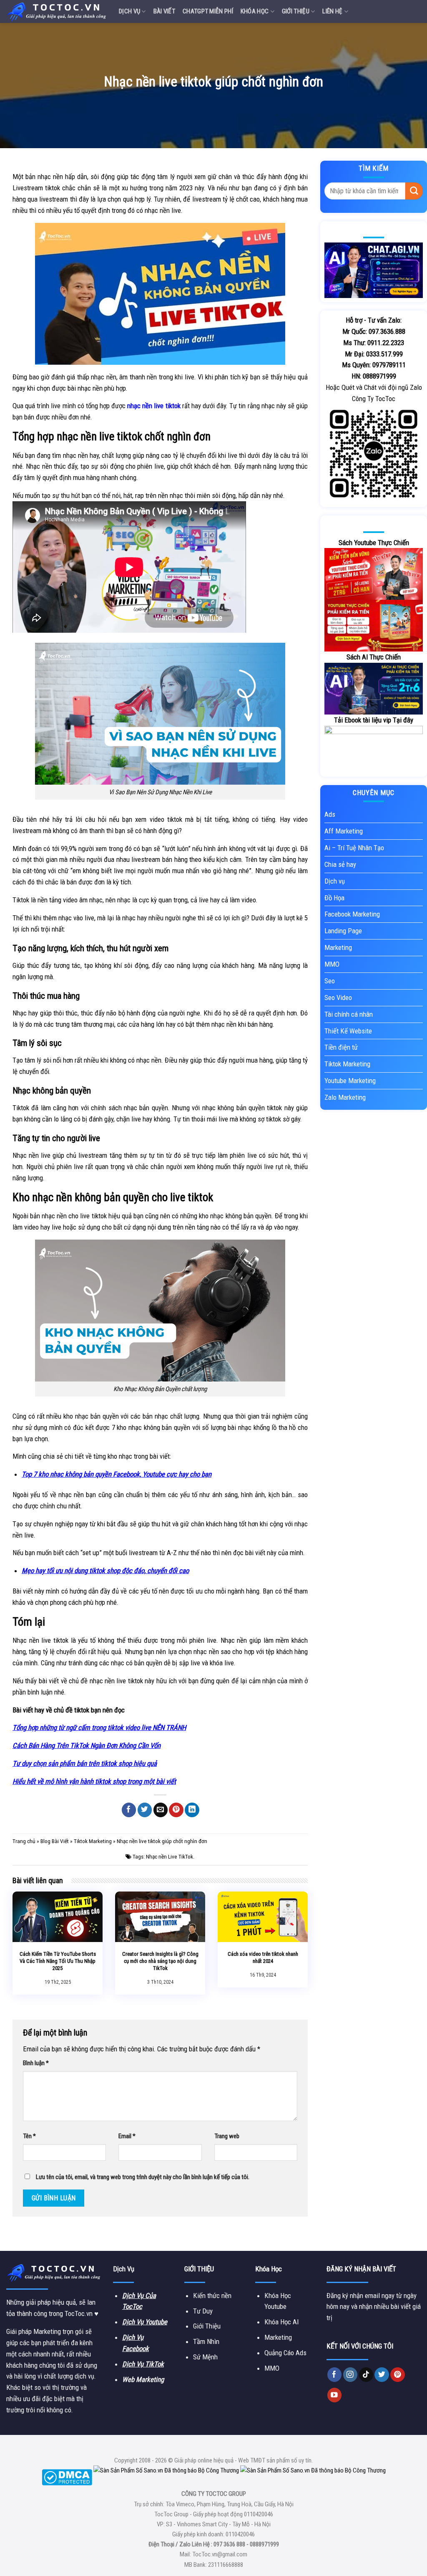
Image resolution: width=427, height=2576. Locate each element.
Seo (330, 981)
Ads (330, 814)
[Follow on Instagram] (350, 2375)
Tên (29, 2136)
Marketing (338, 947)
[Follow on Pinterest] (398, 2375)
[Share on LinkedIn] (192, 1810)
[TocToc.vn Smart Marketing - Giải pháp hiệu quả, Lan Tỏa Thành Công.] (56, 11)
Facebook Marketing (352, 914)
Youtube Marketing (350, 1081)
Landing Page (343, 931)
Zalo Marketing (345, 1097)
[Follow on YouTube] (335, 2395)
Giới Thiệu (296, 11)
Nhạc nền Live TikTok (170, 1857)
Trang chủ (24, 1841)
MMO (332, 964)
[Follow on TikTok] (366, 2375)
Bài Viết (164, 11)
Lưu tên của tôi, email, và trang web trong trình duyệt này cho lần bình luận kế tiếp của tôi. (143, 2177)
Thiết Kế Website (348, 1031)
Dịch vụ (129, 11)
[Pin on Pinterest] (176, 1810)
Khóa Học (255, 11)
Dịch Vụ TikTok (143, 2364)
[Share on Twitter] (145, 1810)
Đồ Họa (334, 898)
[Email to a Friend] (161, 1810)
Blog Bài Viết (55, 1841)
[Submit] (414, 191)
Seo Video (338, 998)
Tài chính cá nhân (349, 1014)
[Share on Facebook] (129, 1810)
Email (127, 2136)
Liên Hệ (332, 11)
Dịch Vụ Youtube (145, 2322)
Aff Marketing (344, 831)
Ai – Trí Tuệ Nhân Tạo (354, 848)
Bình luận (36, 2063)
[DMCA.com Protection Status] (67, 2477)
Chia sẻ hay (340, 864)
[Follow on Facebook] (335, 2375)
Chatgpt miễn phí (208, 11)
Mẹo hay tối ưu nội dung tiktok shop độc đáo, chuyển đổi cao (105, 1571)
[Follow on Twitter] (382, 2375)
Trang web (227, 2136)
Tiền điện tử (341, 1047)
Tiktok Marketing (93, 1841)
